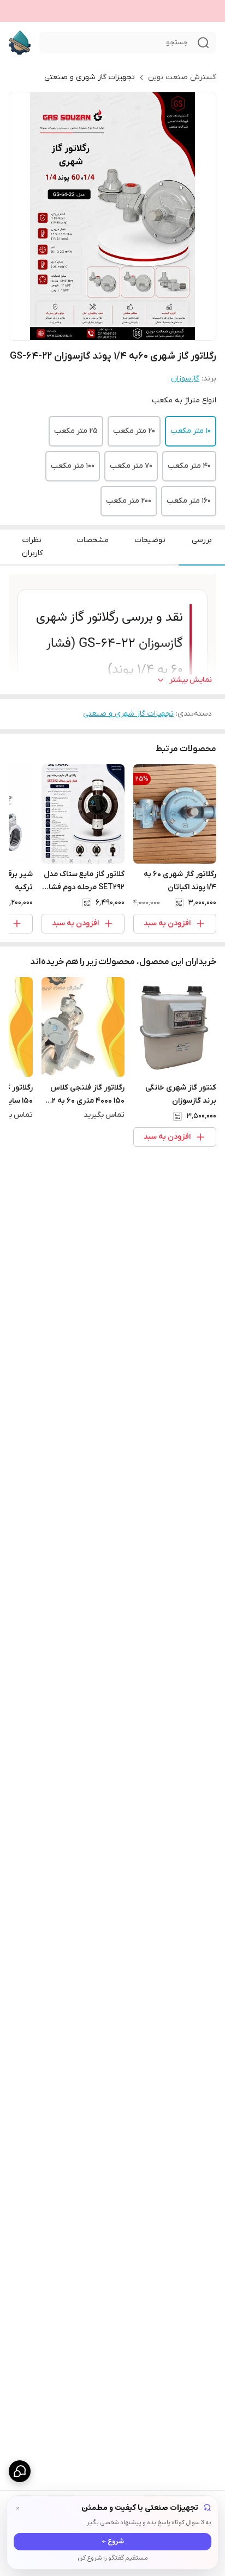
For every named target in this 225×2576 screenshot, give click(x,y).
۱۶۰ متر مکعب (189, 501)
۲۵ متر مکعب (76, 431)
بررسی (202, 540)
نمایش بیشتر (191, 680)
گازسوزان (185, 379)
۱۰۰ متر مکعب (73, 466)
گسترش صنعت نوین (182, 77)
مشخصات (93, 540)
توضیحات (150, 540)
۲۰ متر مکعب (134, 431)
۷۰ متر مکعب (131, 466)
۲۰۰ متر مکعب (129, 501)
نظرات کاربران (32, 547)
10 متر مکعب (191, 431)
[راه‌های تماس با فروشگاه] (20, 2471)
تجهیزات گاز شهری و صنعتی (90, 77)
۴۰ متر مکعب (189, 466)
